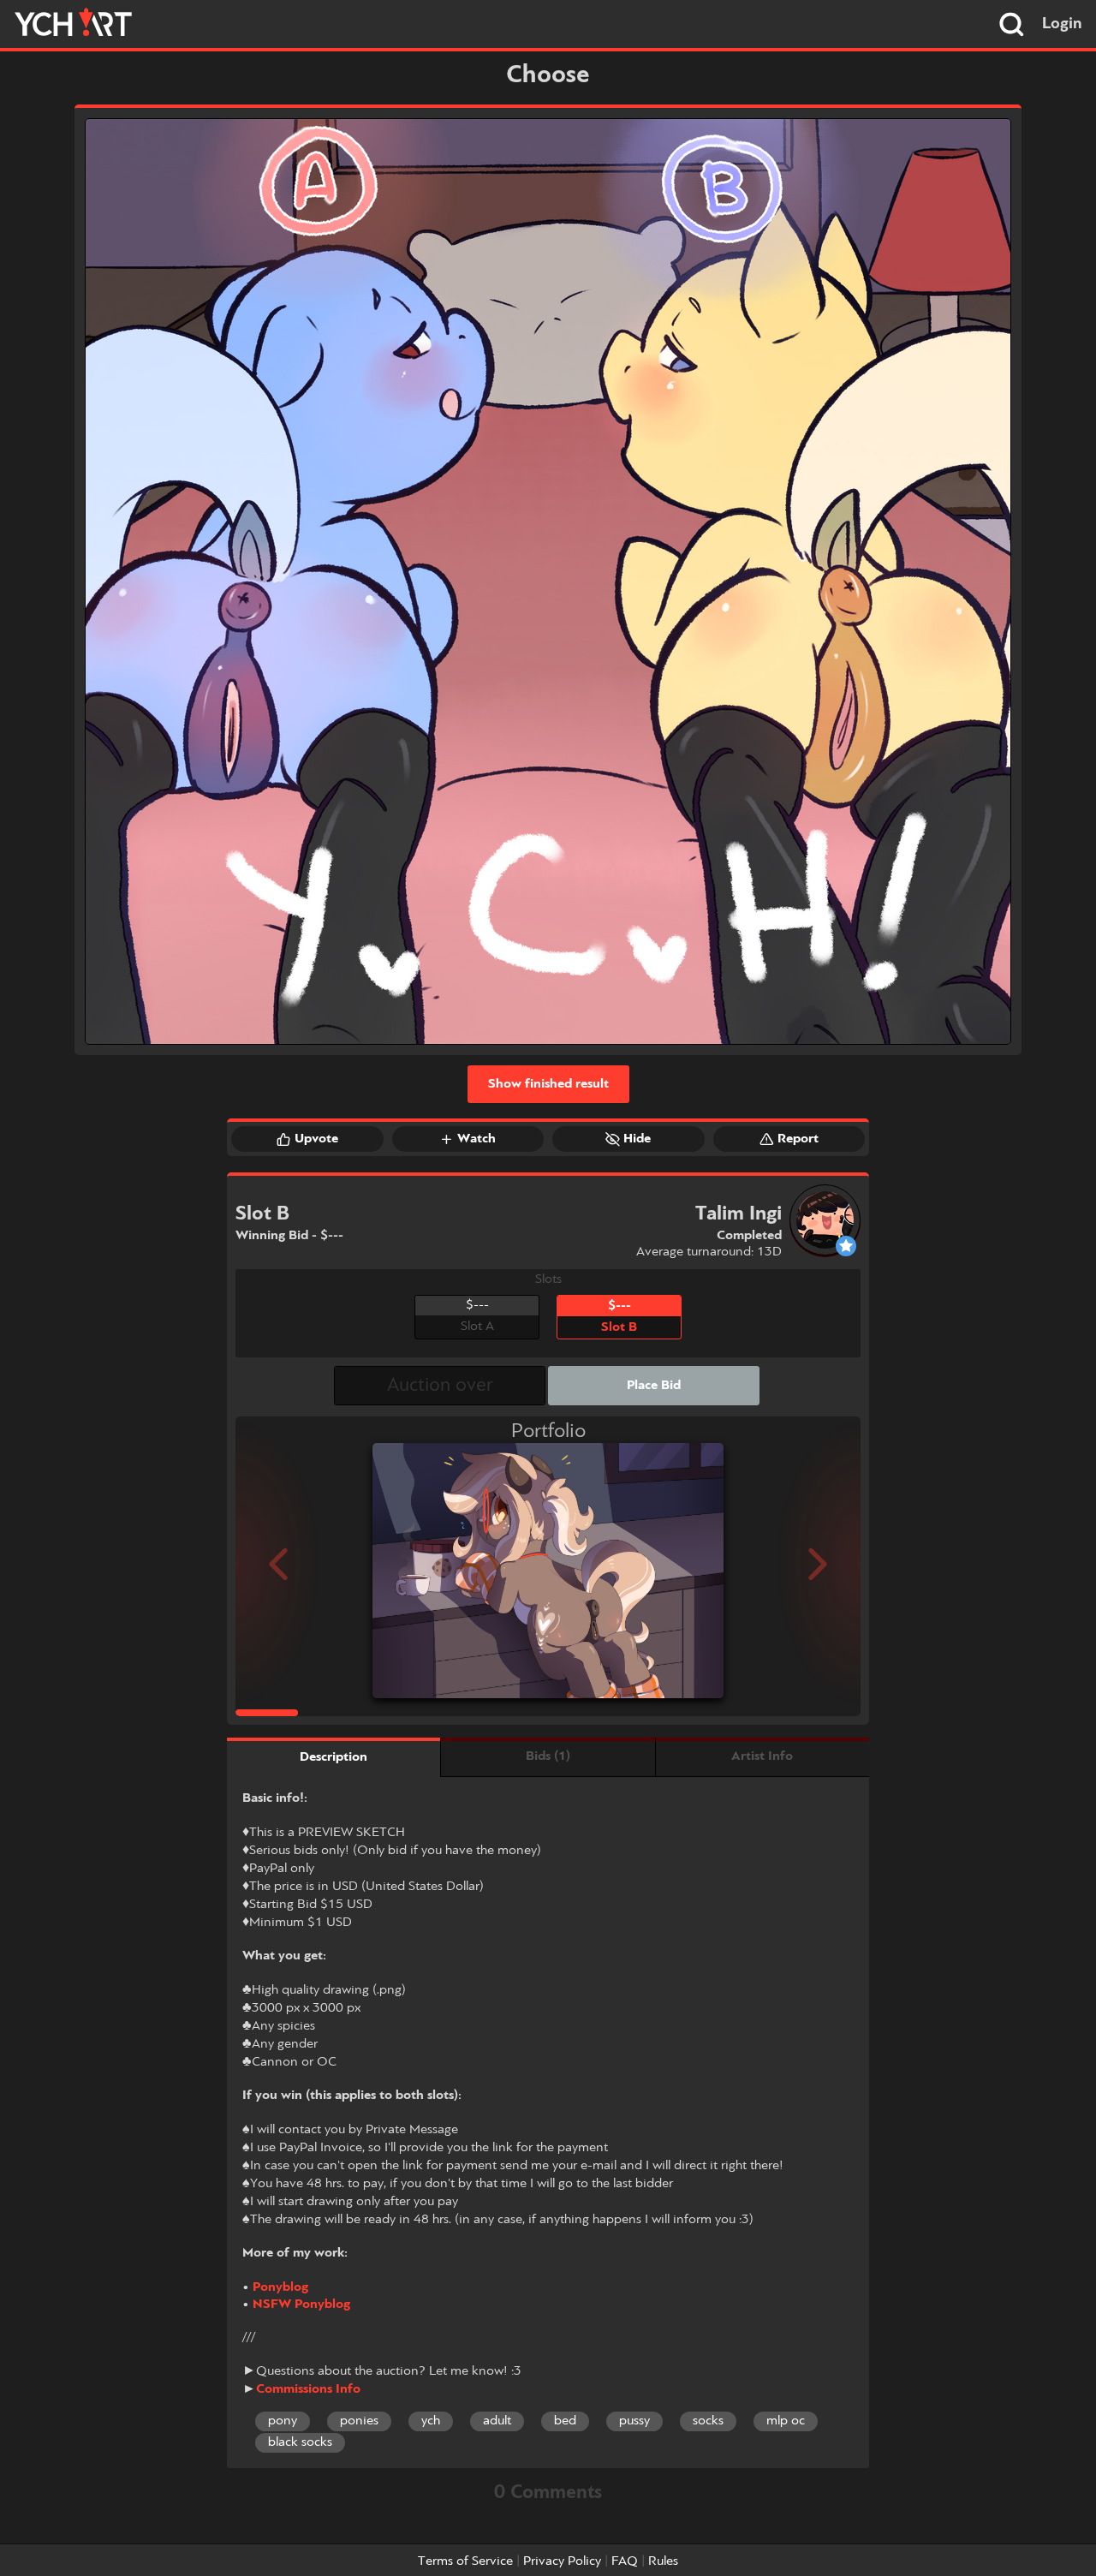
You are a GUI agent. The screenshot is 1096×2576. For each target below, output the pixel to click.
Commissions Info (308, 2389)
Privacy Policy (562, 2561)
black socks (300, 2442)
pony (283, 2421)
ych (431, 2421)
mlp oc (786, 2421)
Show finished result (548, 1084)
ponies (359, 2421)
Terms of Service (465, 2561)
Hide (637, 1139)
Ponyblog (280, 2287)
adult (497, 2421)
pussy (634, 2421)
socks (708, 2421)
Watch (477, 1139)
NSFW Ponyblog (301, 2305)
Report (798, 1139)
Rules (663, 2561)
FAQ (625, 2561)
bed (565, 2421)
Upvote (316, 1139)
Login (1062, 24)
